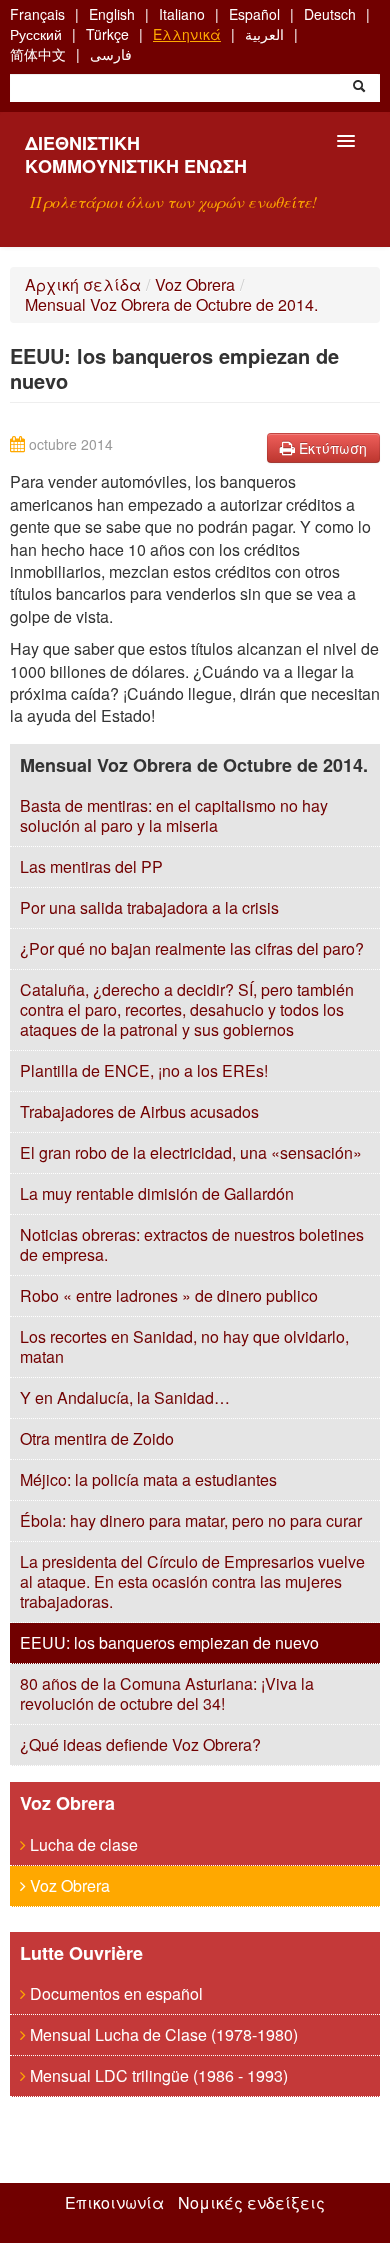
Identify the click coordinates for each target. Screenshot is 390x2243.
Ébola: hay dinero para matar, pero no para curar (191, 1520)
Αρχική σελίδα (83, 284)
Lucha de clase (82, 1844)
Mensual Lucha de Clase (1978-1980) (162, 2034)
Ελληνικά (187, 34)
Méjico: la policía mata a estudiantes (148, 1479)
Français (37, 14)
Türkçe (107, 34)
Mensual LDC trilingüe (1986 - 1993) (157, 2075)
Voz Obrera (195, 284)
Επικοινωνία (114, 2203)
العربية (264, 34)
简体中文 (38, 54)
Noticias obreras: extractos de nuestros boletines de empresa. (192, 1244)
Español (254, 14)
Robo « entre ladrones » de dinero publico (169, 1295)
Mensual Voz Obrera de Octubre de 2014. (171, 304)
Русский (36, 34)
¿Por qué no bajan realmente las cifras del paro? (192, 948)
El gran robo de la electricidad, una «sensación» (191, 1152)
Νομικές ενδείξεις (251, 2203)
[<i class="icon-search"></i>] (359, 88)
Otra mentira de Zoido (97, 1438)
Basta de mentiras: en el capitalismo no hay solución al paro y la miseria (174, 815)
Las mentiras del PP (91, 866)
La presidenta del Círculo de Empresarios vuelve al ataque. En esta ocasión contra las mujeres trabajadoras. (192, 1581)
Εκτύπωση (331, 448)
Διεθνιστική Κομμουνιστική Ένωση (136, 154)
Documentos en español (114, 1993)
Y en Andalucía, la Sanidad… (125, 1397)
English (112, 14)
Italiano (182, 14)
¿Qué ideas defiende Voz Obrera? (140, 1744)
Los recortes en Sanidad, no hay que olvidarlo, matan (184, 1346)
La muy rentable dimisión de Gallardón (157, 1193)
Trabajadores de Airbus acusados (139, 1111)
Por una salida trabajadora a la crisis (149, 907)
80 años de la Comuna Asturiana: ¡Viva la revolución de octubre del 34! (167, 1693)
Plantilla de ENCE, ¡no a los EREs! (144, 1070)
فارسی (111, 54)
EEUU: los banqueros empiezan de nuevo (169, 1642)
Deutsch (330, 14)
